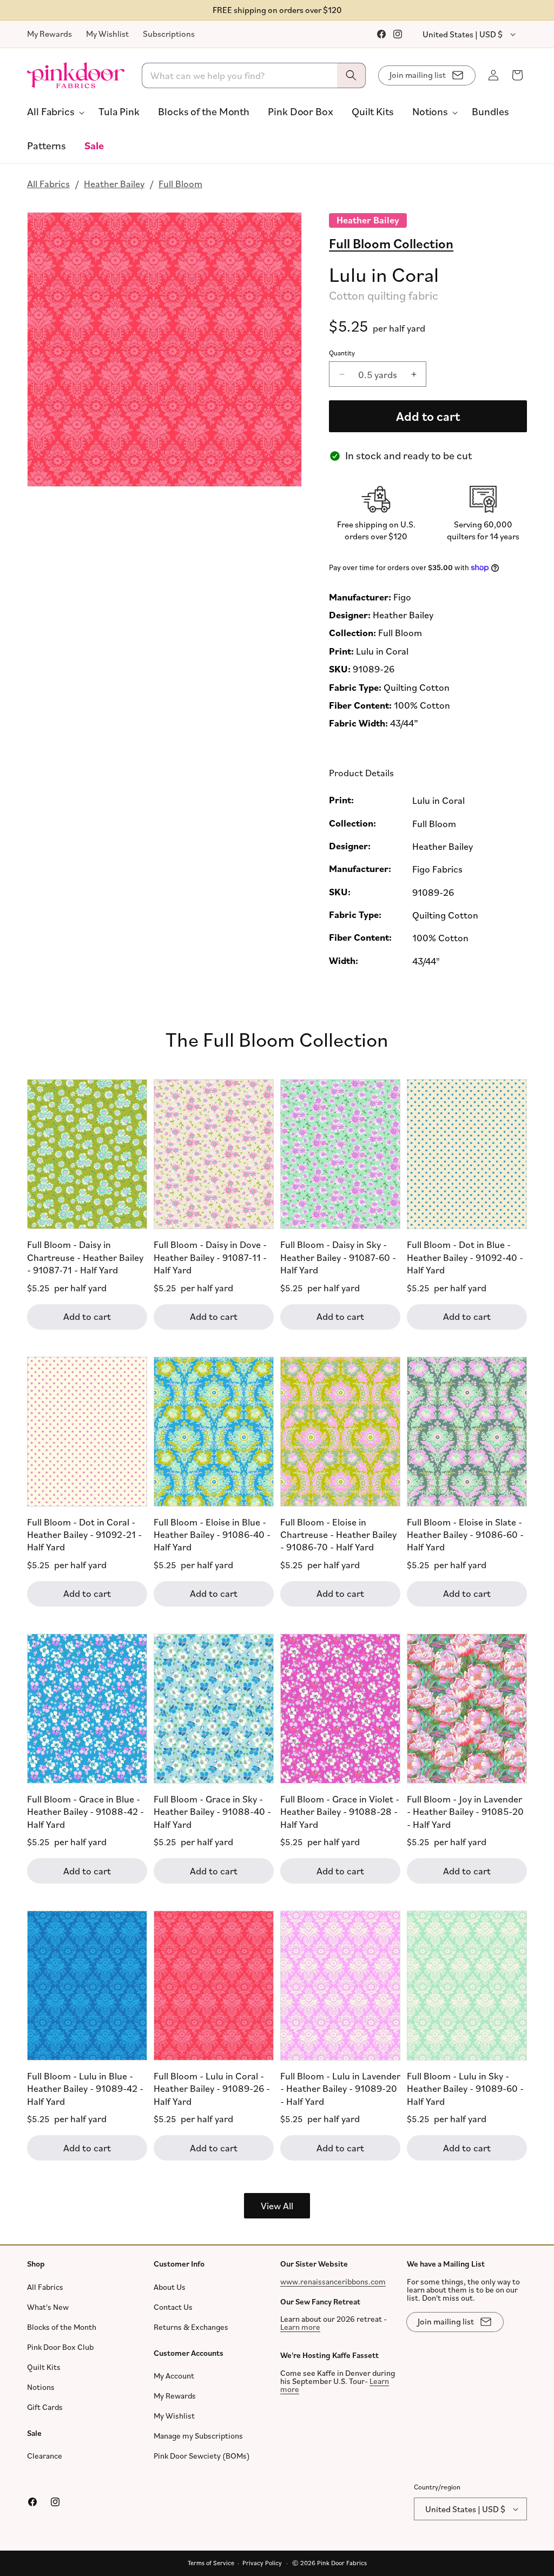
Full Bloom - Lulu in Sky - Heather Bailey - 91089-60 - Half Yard (465, 2088)
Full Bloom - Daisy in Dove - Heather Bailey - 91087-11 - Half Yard (210, 1257)
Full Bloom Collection (391, 243)
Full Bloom (180, 183)
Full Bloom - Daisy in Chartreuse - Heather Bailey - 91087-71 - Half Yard (85, 1257)
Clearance (45, 2456)
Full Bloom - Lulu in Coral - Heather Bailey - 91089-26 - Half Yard (212, 2088)
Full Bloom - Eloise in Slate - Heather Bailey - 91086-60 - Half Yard (465, 1534)
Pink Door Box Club (60, 2347)
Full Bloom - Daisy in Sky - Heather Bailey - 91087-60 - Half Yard (338, 1257)
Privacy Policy (262, 2563)
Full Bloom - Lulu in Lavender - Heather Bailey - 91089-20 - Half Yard (340, 2088)
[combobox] (254, 75)
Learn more (300, 2327)
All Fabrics (48, 183)
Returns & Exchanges (191, 2327)
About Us (170, 2287)
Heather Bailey (114, 183)
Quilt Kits (44, 2367)
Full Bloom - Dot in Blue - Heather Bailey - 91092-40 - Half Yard (465, 1257)
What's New (48, 2307)
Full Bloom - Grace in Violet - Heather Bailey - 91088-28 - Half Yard (340, 1811)
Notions (41, 2387)
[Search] (351, 75)
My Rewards (50, 34)
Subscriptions (169, 34)
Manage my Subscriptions (198, 2436)
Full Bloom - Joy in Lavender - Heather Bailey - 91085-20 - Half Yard (465, 1811)
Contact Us (173, 2307)
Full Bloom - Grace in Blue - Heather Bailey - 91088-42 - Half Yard (85, 1811)
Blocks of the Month (62, 2327)
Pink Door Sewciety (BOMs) (202, 2456)
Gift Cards (45, 2407)
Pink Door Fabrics (342, 2563)
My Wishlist (107, 34)
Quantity (342, 353)
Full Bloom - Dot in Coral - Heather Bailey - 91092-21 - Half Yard (84, 1534)
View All (277, 2205)
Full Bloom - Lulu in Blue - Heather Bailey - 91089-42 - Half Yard (85, 2088)
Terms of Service (211, 2563)
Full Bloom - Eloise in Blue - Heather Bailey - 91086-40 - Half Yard (212, 1534)
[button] (54, 111)
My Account (174, 2376)
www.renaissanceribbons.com (333, 2281)
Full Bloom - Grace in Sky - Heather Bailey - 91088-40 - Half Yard (212, 1811)
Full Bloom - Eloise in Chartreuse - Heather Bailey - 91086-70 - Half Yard (338, 1534)
